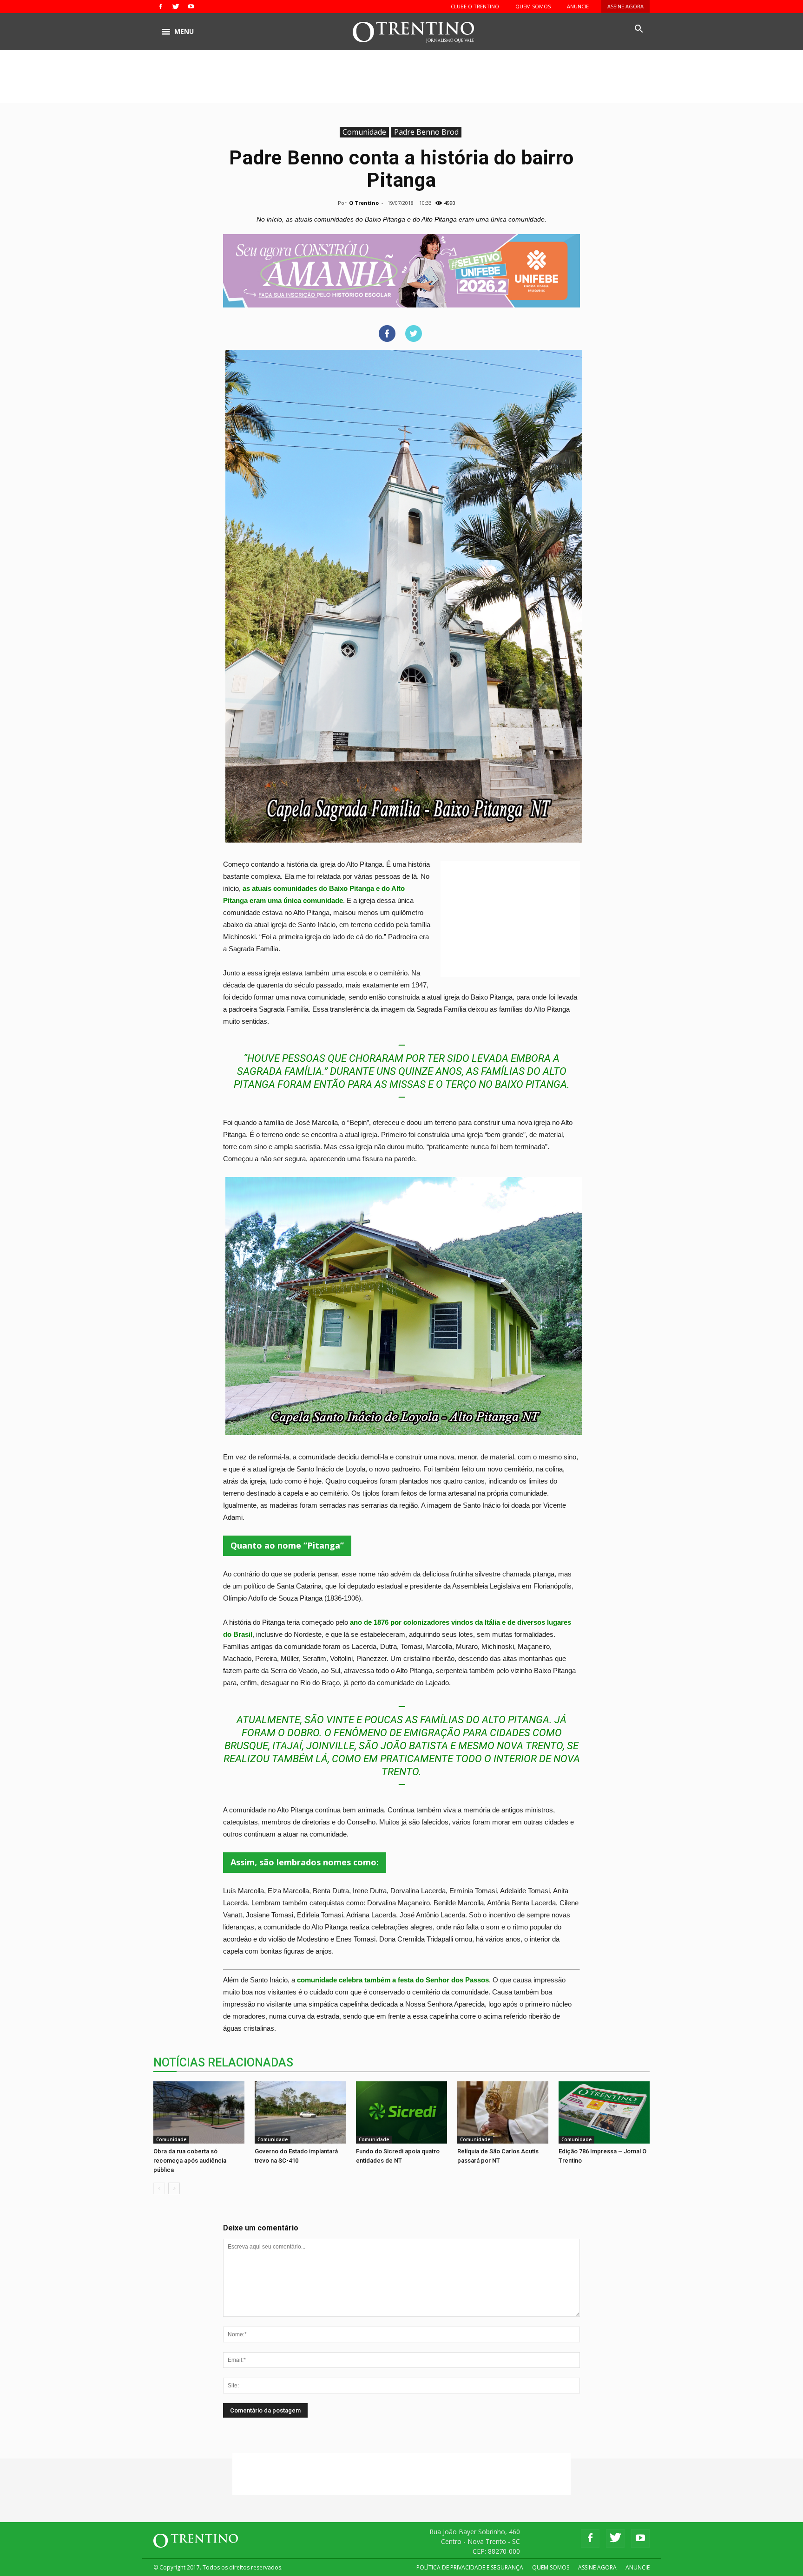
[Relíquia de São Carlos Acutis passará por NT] (503, 2113)
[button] (638, 29)
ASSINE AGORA (625, 6)
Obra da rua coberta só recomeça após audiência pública (190, 2161)
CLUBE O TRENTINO (475, 6)
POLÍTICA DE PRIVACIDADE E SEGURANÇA (470, 2567)
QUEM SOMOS (533, 6)
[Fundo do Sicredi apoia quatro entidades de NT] (401, 2113)
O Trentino (364, 203)
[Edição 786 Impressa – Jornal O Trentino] (604, 2112)
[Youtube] (191, 7)
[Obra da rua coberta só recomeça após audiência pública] (199, 2113)
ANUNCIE (578, 6)
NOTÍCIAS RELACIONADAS (223, 2063)
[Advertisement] (401, 82)
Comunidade (364, 132)
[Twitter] (176, 7)
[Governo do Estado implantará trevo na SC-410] (300, 2113)
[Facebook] (160, 7)
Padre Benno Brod (426, 132)
